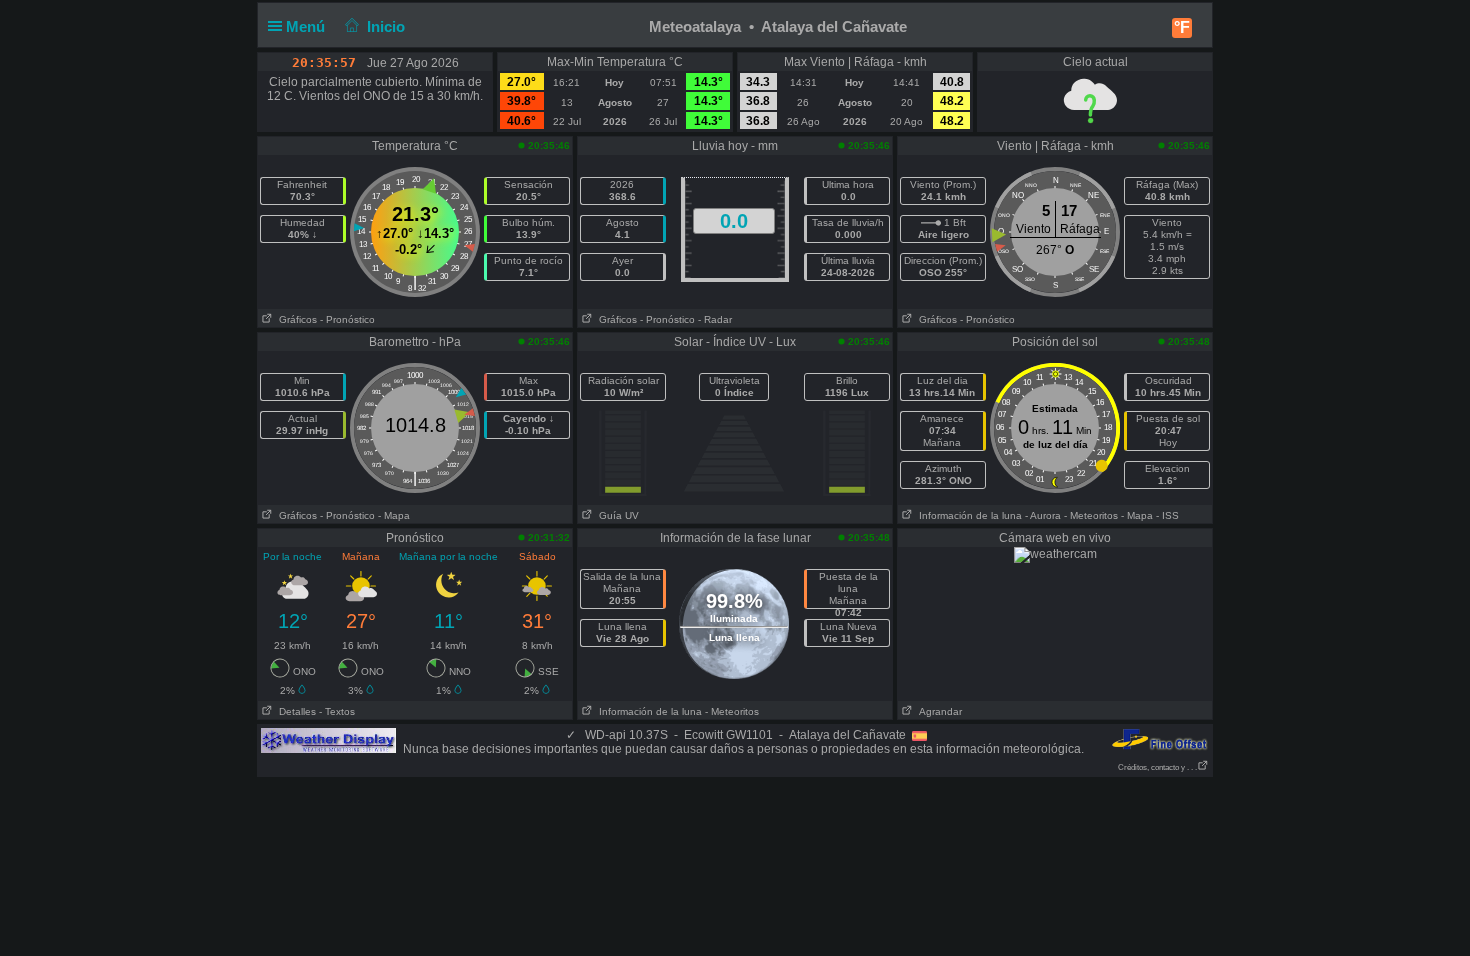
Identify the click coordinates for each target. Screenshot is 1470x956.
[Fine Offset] (1159, 738)
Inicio (386, 26)
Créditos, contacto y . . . (1157, 767)
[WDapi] (328, 740)
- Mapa (394, 515)
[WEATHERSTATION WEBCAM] (1055, 554)
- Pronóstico (347, 319)
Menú (307, 26)
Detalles (294, 711)
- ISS (1167, 515)
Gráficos (295, 319)
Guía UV (616, 515)
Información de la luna (967, 515)
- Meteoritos (1091, 515)
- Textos (337, 711)
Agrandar (937, 711)
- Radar (715, 319)
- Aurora (1043, 515)
